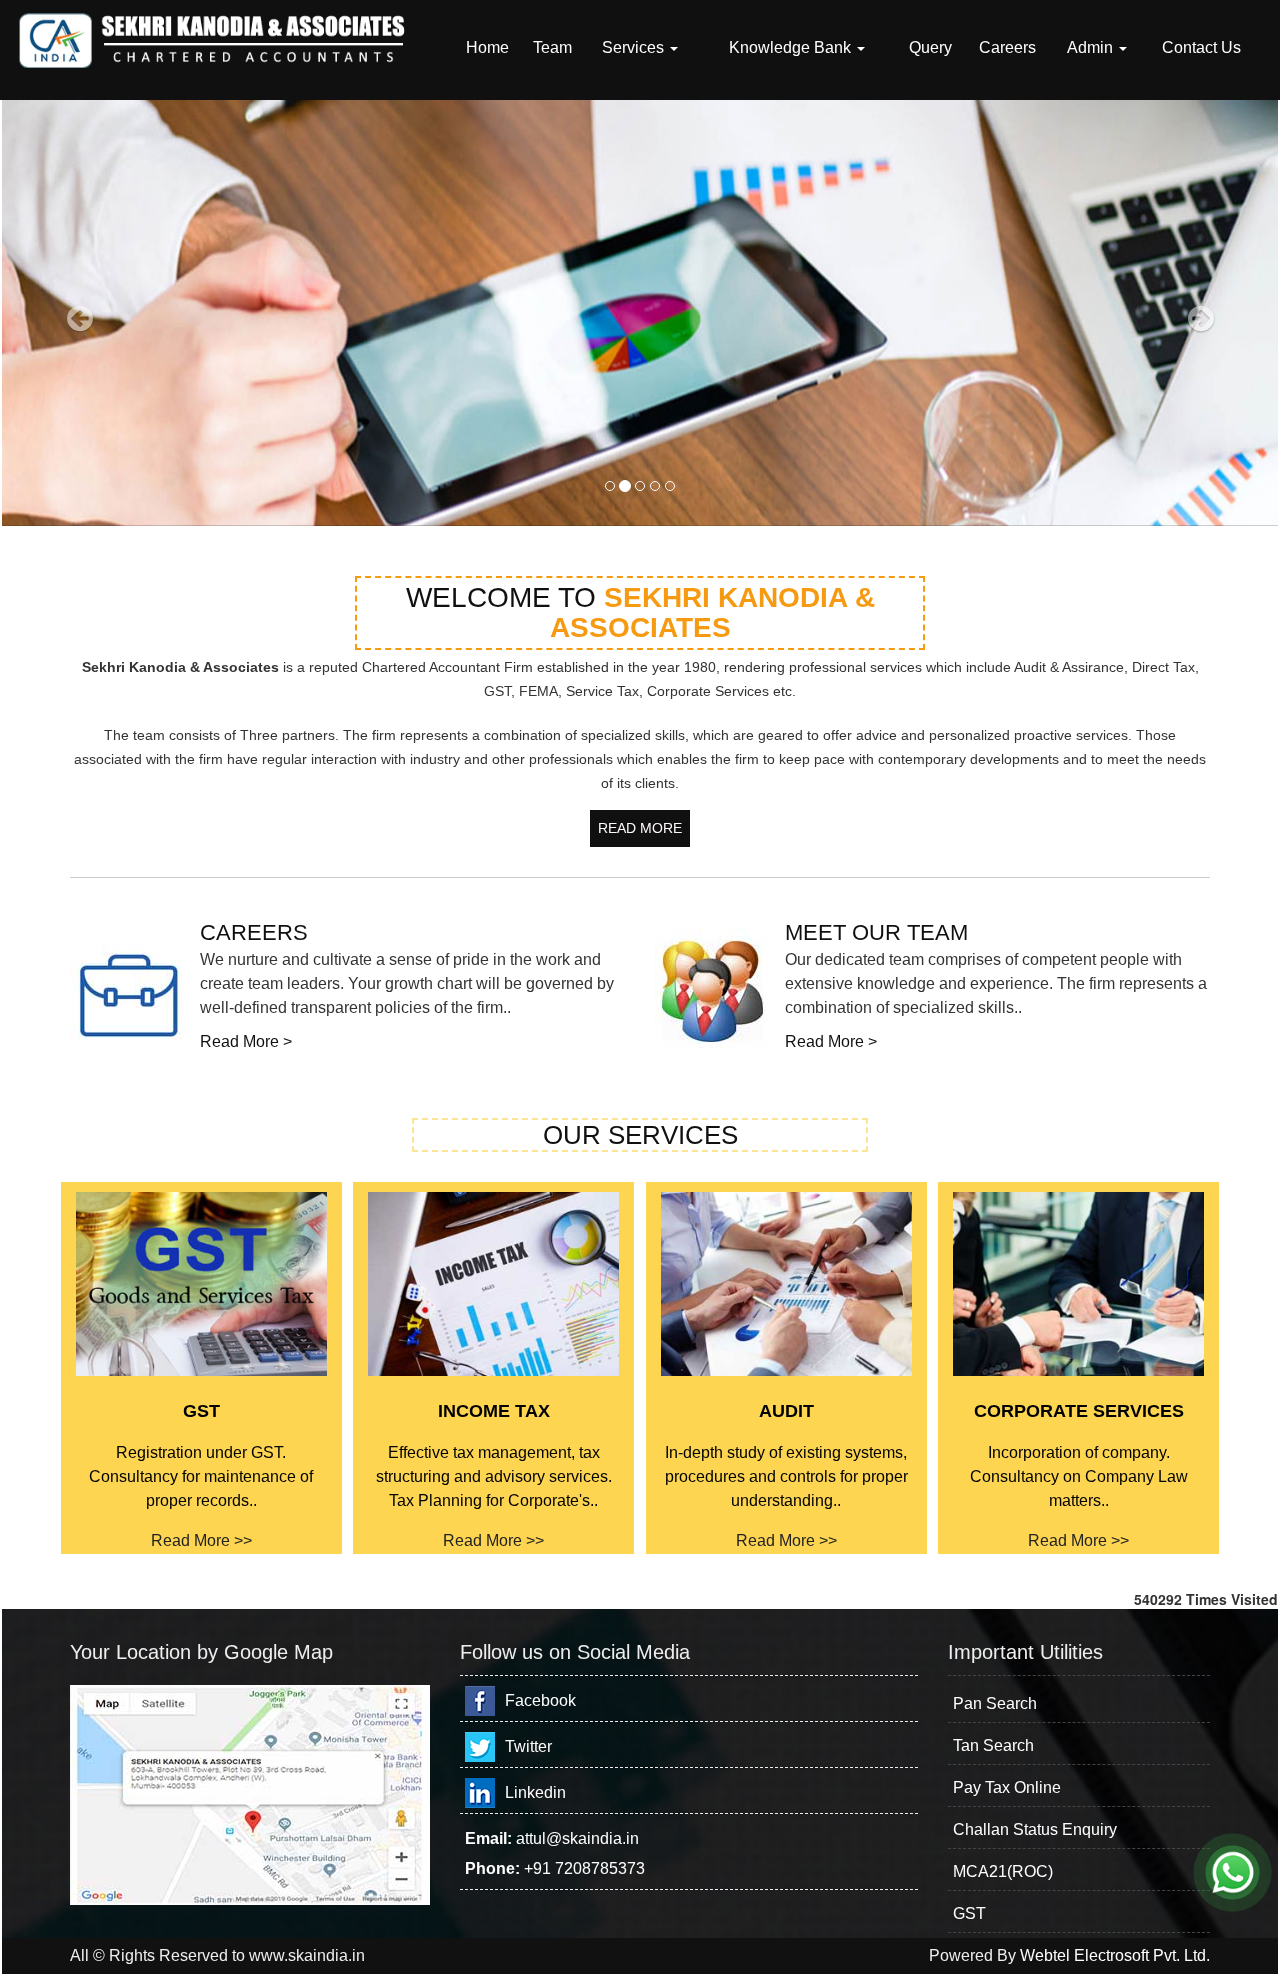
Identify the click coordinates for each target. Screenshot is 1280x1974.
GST (969, 1913)
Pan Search (995, 1703)
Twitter (528, 1746)
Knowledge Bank (792, 47)
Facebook (540, 1700)
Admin (1092, 47)
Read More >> (201, 1540)
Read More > (246, 1041)
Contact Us (1201, 47)
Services (635, 47)
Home (487, 47)
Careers (1007, 47)
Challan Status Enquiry (1035, 1829)
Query (930, 47)
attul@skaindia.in (577, 1838)
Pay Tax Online (1007, 1787)
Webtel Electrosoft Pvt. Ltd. (1115, 1955)
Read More (640, 828)
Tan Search (993, 1745)
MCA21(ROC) (1003, 1871)
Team (552, 47)
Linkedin (535, 1792)
